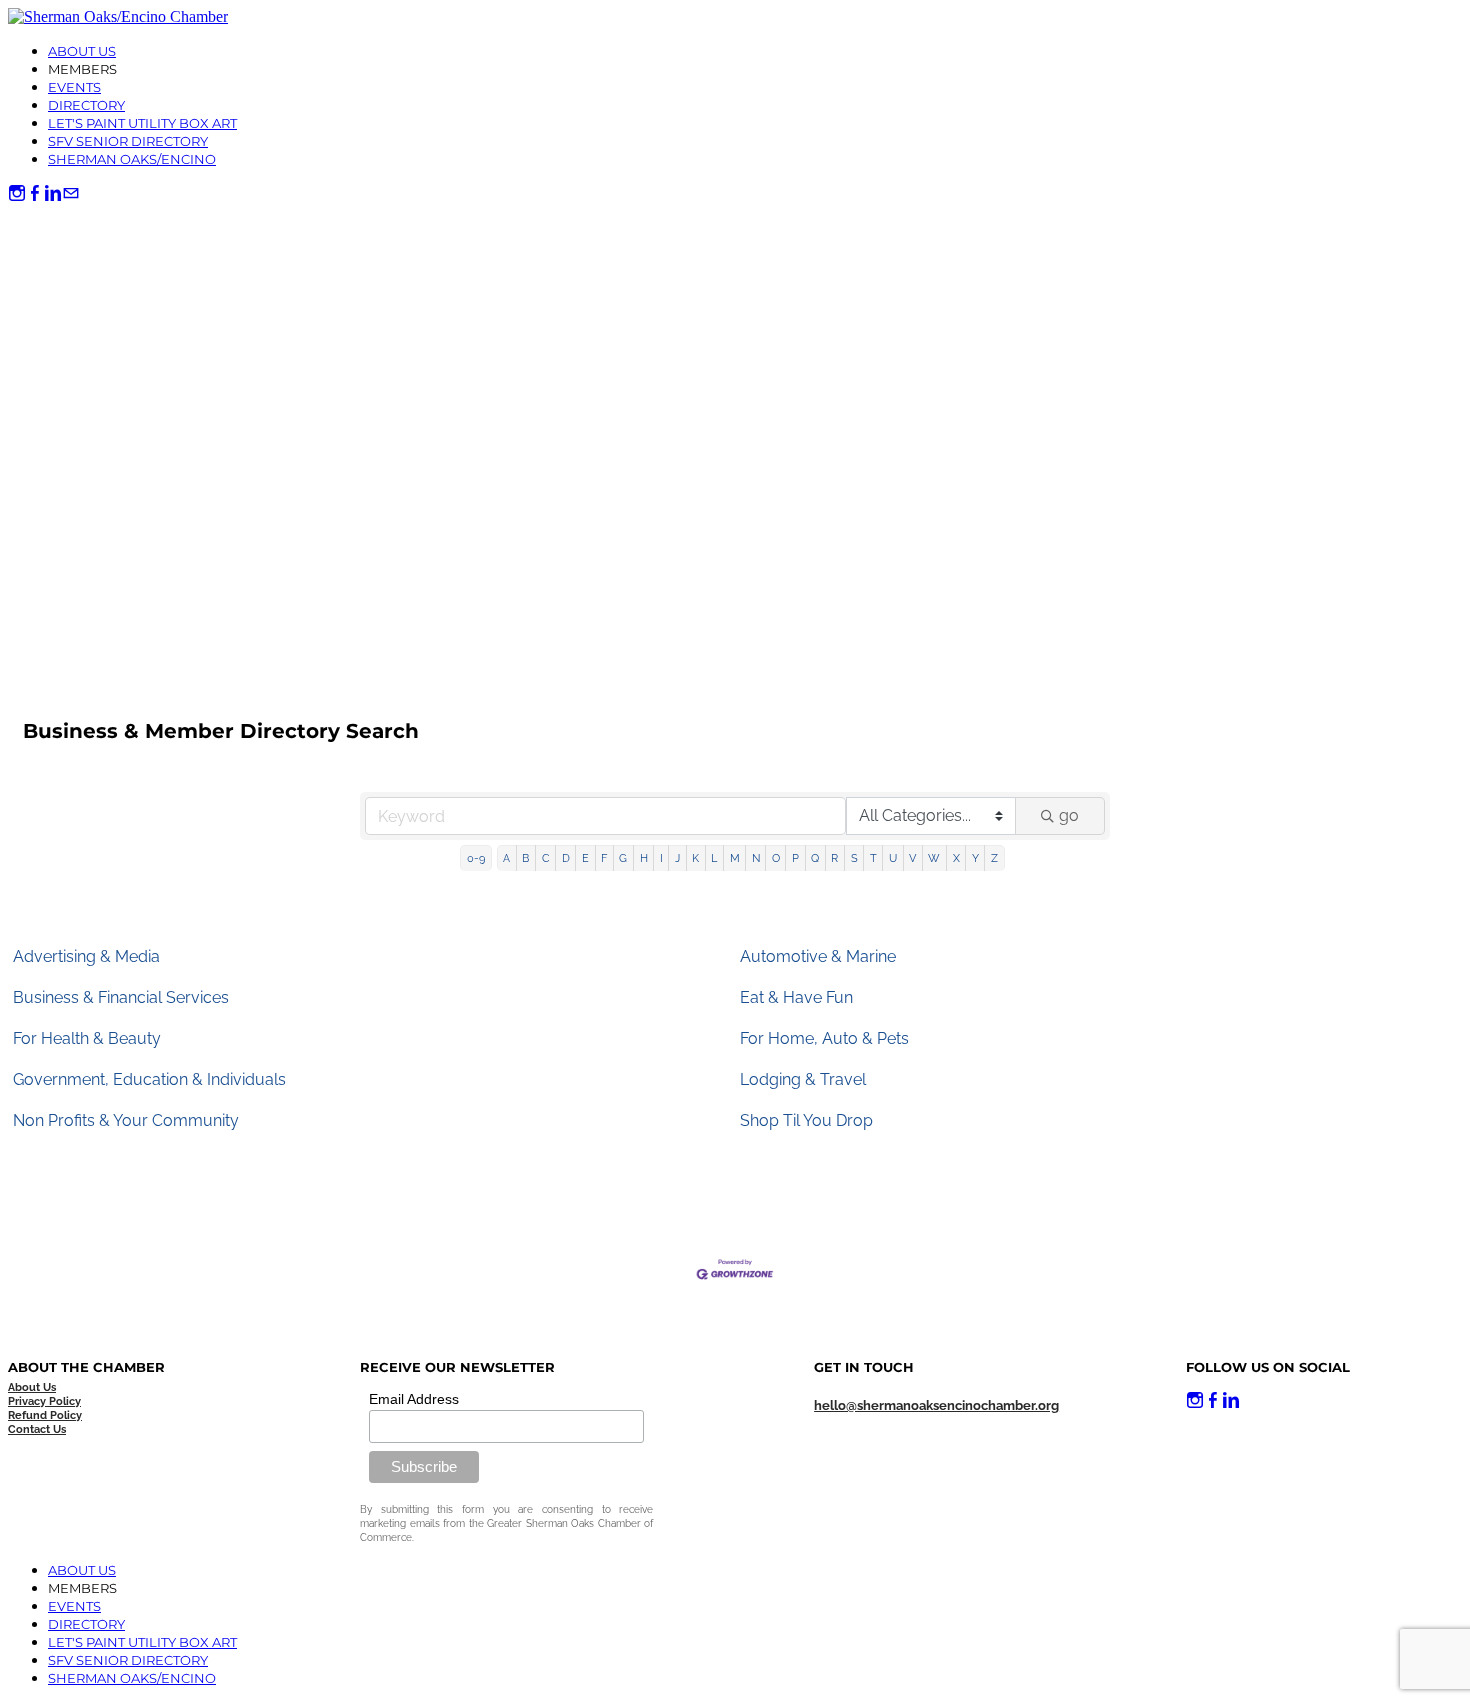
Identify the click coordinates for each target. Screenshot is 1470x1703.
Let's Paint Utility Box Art (142, 123)
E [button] (585, 858)
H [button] (644, 858)
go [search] (1069, 815)
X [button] (956, 858)
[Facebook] (35, 193)
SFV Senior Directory (128, 141)
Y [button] (975, 858)
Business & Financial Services (121, 997)
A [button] (506, 858)
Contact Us (37, 1429)
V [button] (912, 858)
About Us (82, 51)
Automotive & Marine (818, 956)
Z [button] (994, 858)
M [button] (735, 858)
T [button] (873, 858)
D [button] (566, 858)
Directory (86, 105)
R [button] (834, 858)
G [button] (623, 858)
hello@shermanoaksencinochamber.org (936, 1405)
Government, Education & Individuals (149, 1079)
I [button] (661, 858)
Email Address (414, 1399)
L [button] (714, 858)
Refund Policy (45, 1415)
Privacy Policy (44, 1401)
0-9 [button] (476, 858)
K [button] (695, 858)
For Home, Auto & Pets (824, 1038)
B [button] (525, 858)
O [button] (776, 858)
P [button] (795, 858)
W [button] (934, 858)
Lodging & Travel (803, 1079)
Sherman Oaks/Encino (132, 159)
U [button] (893, 858)
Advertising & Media (86, 956)
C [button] (546, 858)
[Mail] (71, 193)
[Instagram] (17, 193)
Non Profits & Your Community (126, 1120)
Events (74, 87)
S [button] (854, 858)
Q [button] (815, 858)
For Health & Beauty (87, 1038)
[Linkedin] (53, 193)
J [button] (677, 858)
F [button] (604, 858)
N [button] (756, 858)
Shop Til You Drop (806, 1120)
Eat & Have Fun (796, 997)
